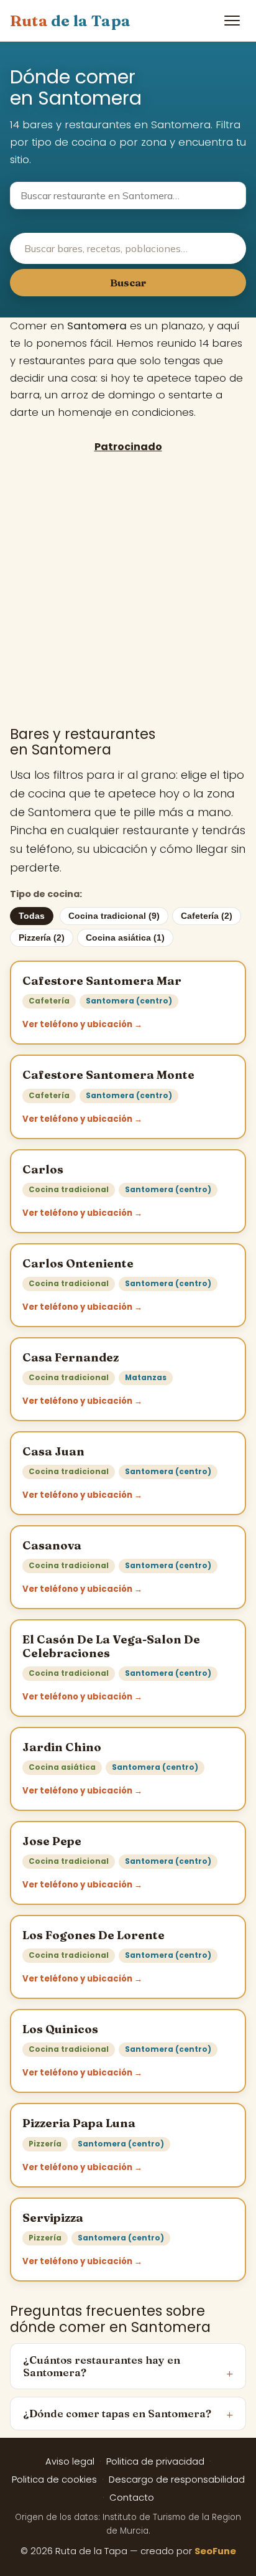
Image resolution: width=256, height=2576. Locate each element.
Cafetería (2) (207, 916)
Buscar (128, 283)
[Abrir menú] (232, 21)
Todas (32, 916)
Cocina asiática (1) (125, 938)
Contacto (132, 2498)
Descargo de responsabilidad (177, 2480)
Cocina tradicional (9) (114, 916)
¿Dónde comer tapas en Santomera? (117, 2414)
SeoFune (215, 2551)
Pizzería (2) (42, 938)
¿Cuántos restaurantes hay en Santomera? (102, 2366)
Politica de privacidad (155, 2461)
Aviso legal (70, 2461)
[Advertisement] (128, 589)
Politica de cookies (54, 2480)
